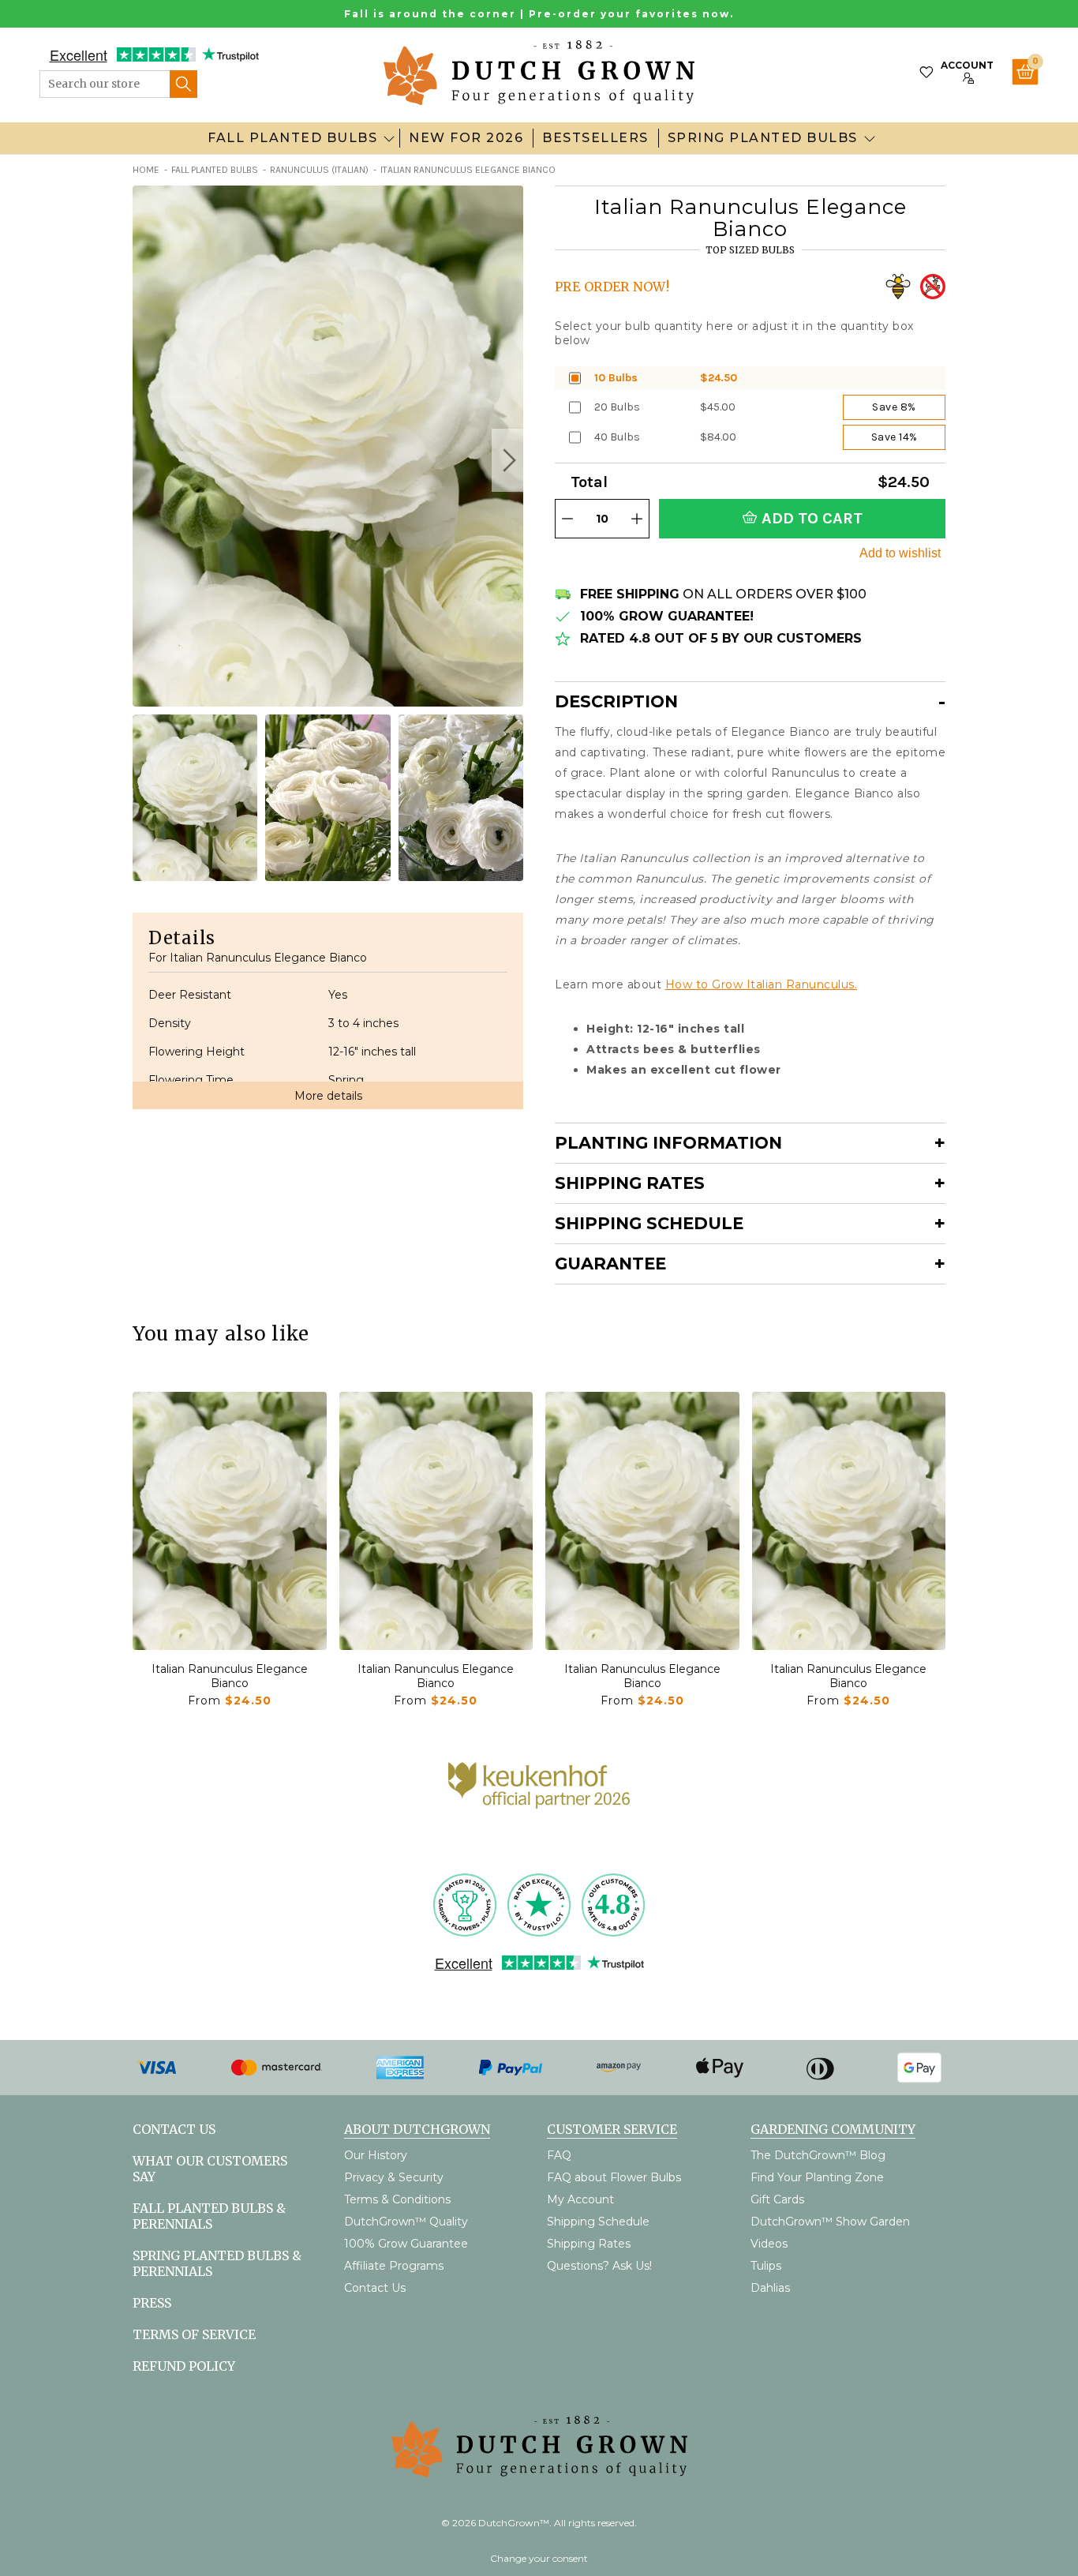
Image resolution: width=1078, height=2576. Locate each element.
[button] (507, 460)
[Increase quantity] (637, 519)
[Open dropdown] (389, 138)
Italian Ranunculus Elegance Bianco (230, 1676)
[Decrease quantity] (567, 519)
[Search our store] (183, 84)
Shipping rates (630, 1183)
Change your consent (539, 2558)
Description (616, 701)
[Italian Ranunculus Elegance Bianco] (230, 1521)
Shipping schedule (649, 1223)
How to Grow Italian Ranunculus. (762, 984)
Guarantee (610, 1264)
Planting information (668, 1143)
